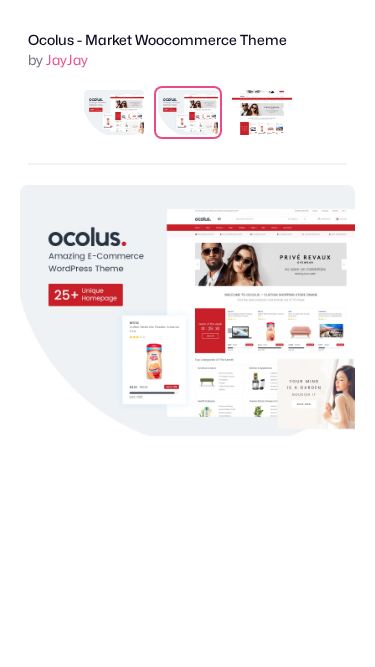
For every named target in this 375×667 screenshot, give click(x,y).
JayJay (67, 59)
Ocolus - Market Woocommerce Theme (157, 39)
